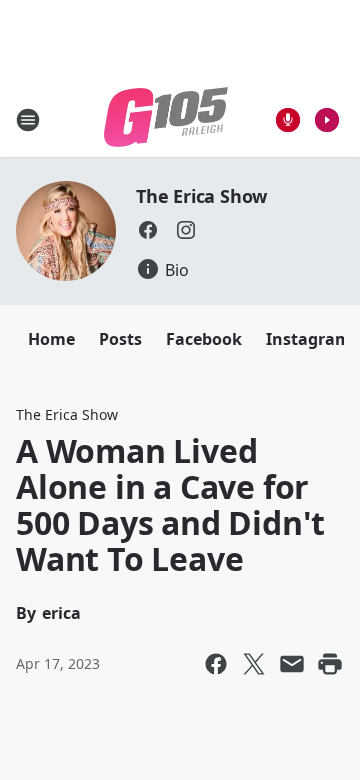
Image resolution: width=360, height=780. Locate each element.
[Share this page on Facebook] (216, 664)
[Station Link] (166, 119)
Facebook (204, 339)
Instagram (308, 339)
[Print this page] (330, 664)
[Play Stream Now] (327, 120)
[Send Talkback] (288, 120)
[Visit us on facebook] (148, 230)
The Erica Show (201, 196)
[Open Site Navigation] (28, 120)
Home (51, 339)
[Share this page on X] (254, 664)
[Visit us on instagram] (186, 230)
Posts (120, 339)
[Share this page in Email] (292, 664)
